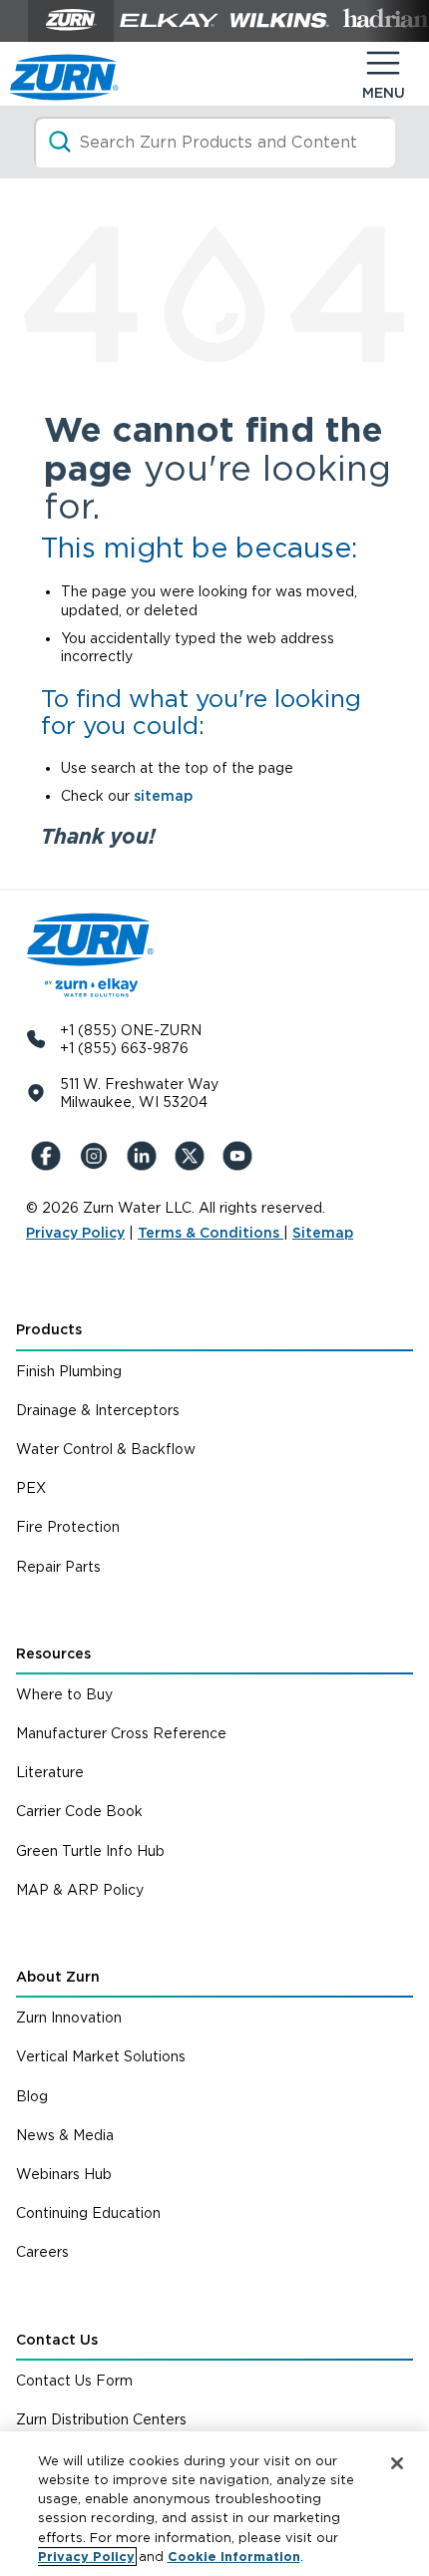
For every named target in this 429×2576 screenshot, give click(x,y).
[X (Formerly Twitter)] (194, 1156)
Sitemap (323, 1233)
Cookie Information (234, 2557)
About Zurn (58, 1977)
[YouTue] (241, 1156)
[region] (214, 2504)
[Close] (397, 2463)
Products (49, 1329)
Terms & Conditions (211, 1233)
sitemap (163, 796)
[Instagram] (98, 1156)
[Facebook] (50, 1156)
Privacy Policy (75, 1233)
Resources (53, 1654)
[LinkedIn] (146, 1156)
